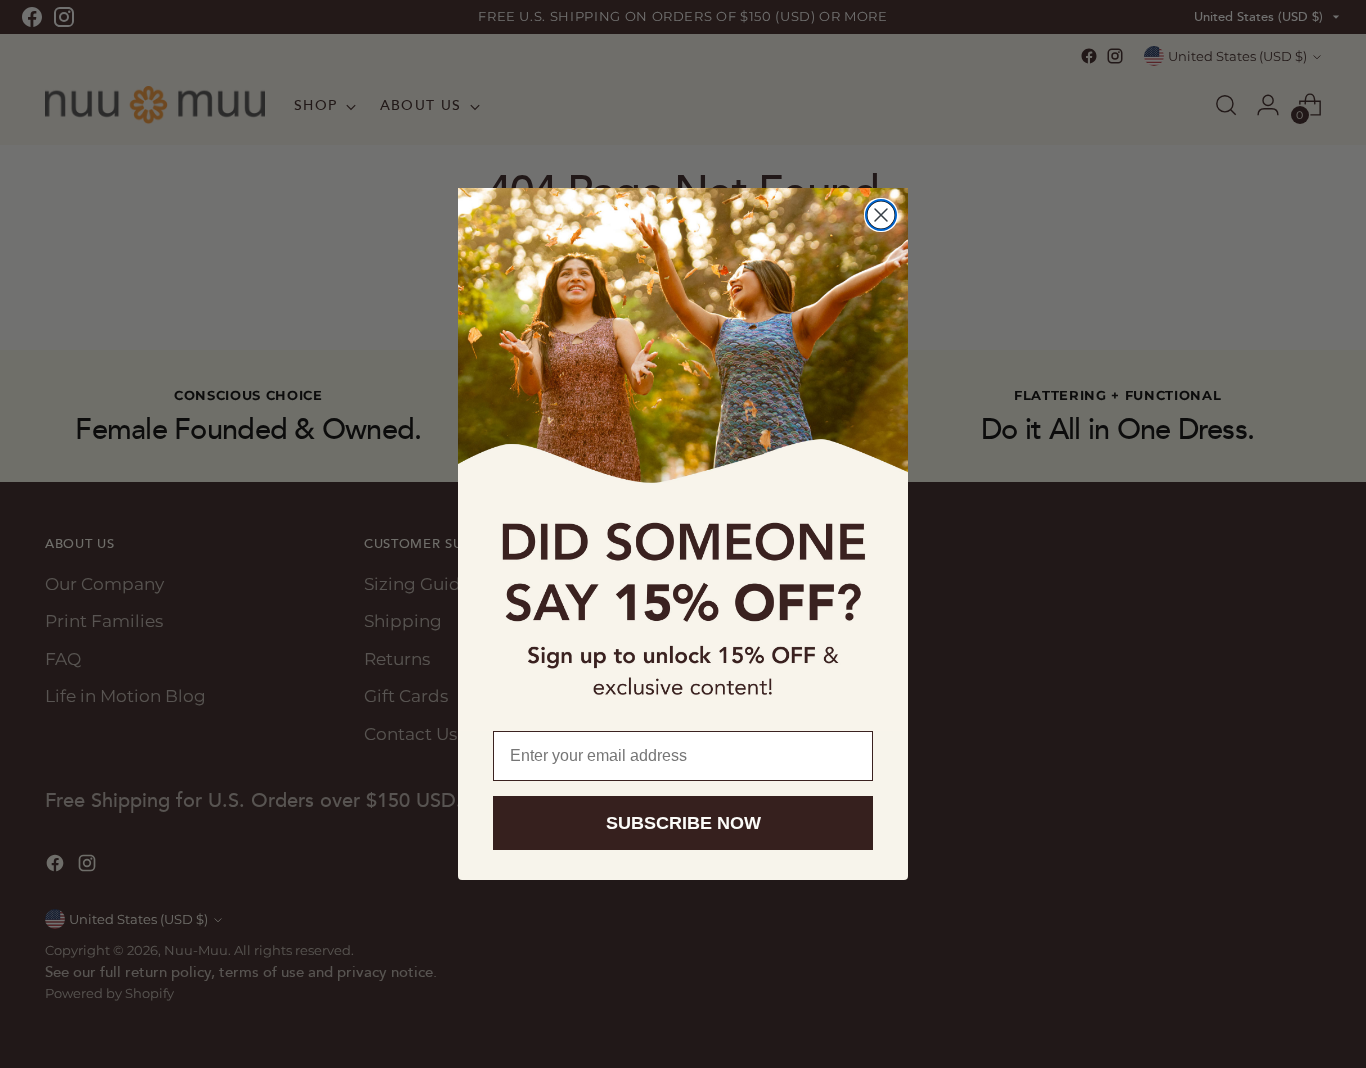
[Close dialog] (881, 215)
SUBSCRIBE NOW (683, 823)
